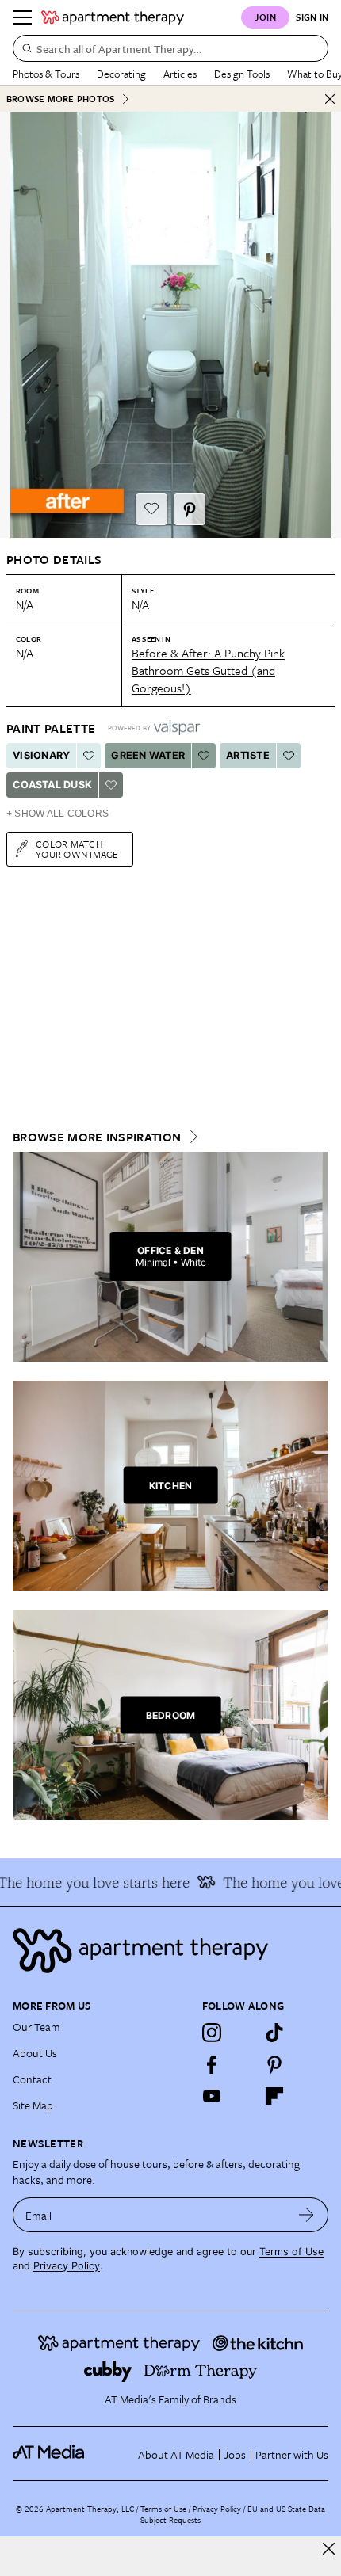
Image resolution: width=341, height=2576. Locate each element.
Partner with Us (292, 2454)
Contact (32, 2079)
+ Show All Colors (57, 814)
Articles (180, 74)
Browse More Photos (60, 99)
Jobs (235, 2454)
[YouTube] (212, 2096)
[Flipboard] (274, 2096)
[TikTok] (274, 2033)
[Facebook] (212, 2064)
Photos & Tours (46, 74)
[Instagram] (212, 2033)
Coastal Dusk (52, 785)
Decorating (121, 74)
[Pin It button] (190, 509)
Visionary (41, 755)
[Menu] (22, 17)
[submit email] (307, 2215)
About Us (35, 2053)
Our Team (36, 2027)
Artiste (248, 755)
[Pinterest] (274, 2064)
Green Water (148, 755)
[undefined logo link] (113, 17)
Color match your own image (77, 849)
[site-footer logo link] (48, 2454)
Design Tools (242, 74)
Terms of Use (291, 2252)
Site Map (33, 2105)
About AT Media (176, 2454)
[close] (329, 2549)
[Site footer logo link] (170, 1951)
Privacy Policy (67, 2266)
